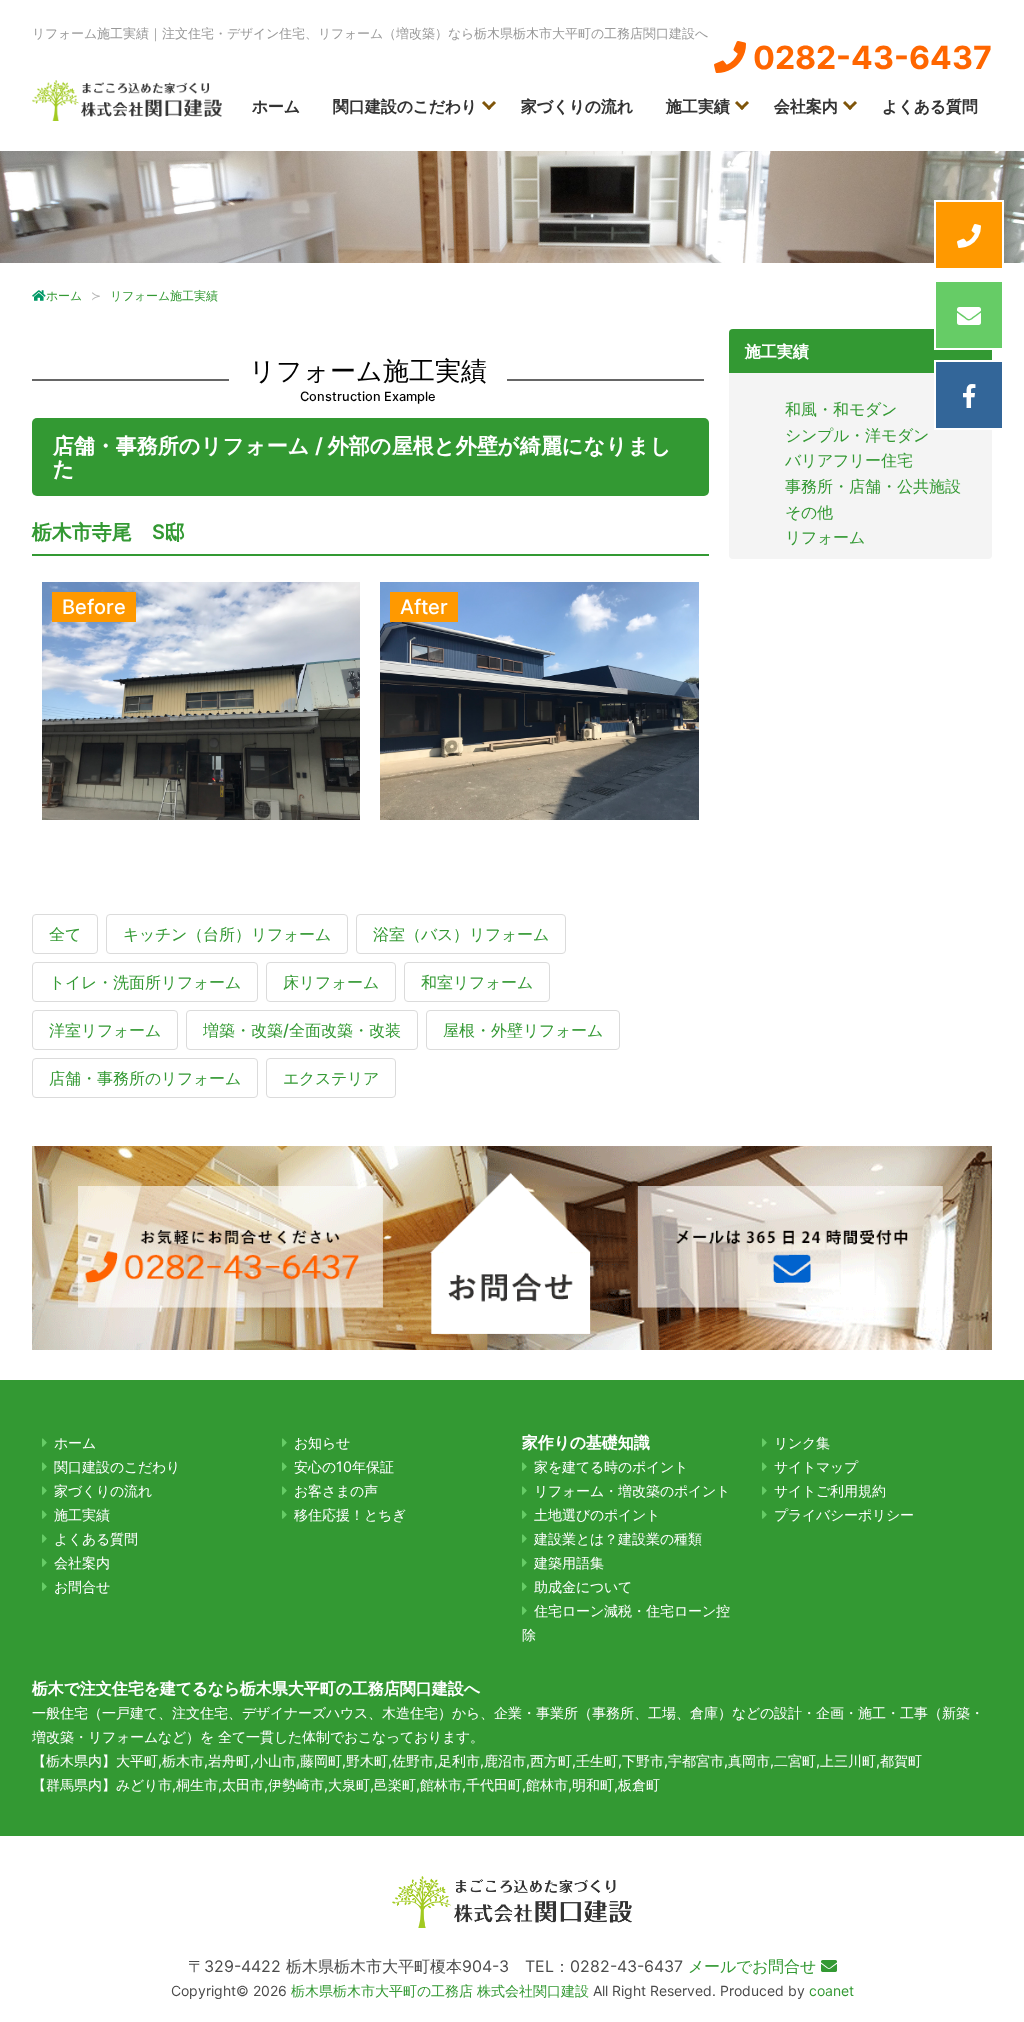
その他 (809, 512)
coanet (831, 1990)
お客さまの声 (336, 1490)
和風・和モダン (841, 409)
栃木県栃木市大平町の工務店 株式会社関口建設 (440, 1990)
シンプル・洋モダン (857, 435)
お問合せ (82, 1586)
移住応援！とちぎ (350, 1514)
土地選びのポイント (597, 1514)
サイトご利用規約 (830, 1490)
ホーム (276, 106)
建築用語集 (569, 1562)
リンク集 (802, 1442)
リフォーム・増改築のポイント (632, 1490)
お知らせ (322, 1442)
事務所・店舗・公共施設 (873, 486)
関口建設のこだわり (405, 106)
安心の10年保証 (344, 1466)
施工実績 (698, 106)
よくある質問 (930, 106)
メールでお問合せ (754, 1966)
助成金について (583, 1586)
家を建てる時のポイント (611, 1466)
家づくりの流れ (577, 106)
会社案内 (806, 106)
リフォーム (825, 537)
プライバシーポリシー (844, 1514)
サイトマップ (816, 1466)
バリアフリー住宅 (849, 460)
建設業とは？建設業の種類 (618, 1538)
